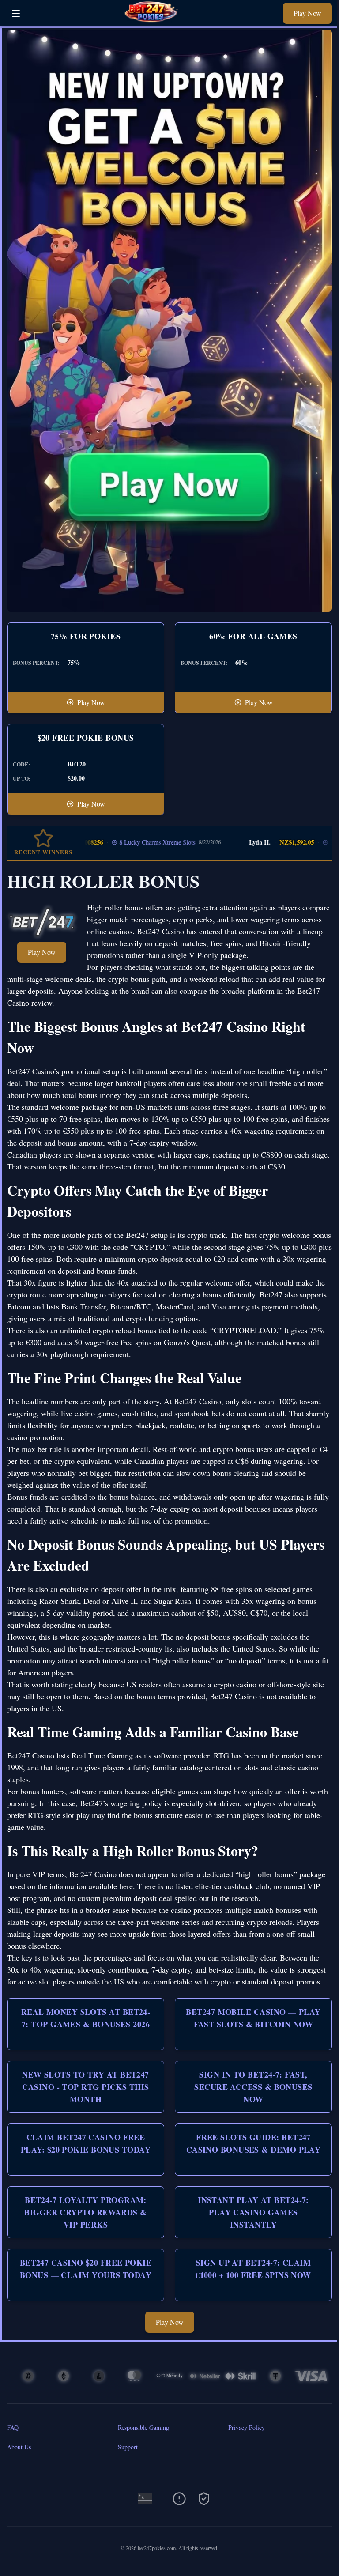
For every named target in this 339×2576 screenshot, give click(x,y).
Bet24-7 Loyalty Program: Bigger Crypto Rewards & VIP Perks (85, 2212)
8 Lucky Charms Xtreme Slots (129, 842)
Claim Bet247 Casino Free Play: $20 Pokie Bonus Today (86, 2143)
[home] (154, 19)
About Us (19, 2447)
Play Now (307, 13)
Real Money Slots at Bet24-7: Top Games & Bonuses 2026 (86, 2018)
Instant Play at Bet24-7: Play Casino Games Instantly (253, 2212)
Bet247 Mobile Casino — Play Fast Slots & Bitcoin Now (253, 2018)
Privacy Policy (247, 2427)
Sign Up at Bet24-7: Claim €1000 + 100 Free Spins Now (253, 2269)
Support (128, 2447)
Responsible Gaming (143, 2427)
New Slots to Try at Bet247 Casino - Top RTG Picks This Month (86, 2087)
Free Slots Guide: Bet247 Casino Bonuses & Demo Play (254, 2143)
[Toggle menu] (16, 13)
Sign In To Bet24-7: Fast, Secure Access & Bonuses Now (253, 2087)
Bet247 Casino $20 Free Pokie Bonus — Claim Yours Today (86, 2269)
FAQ (13, 2427)
